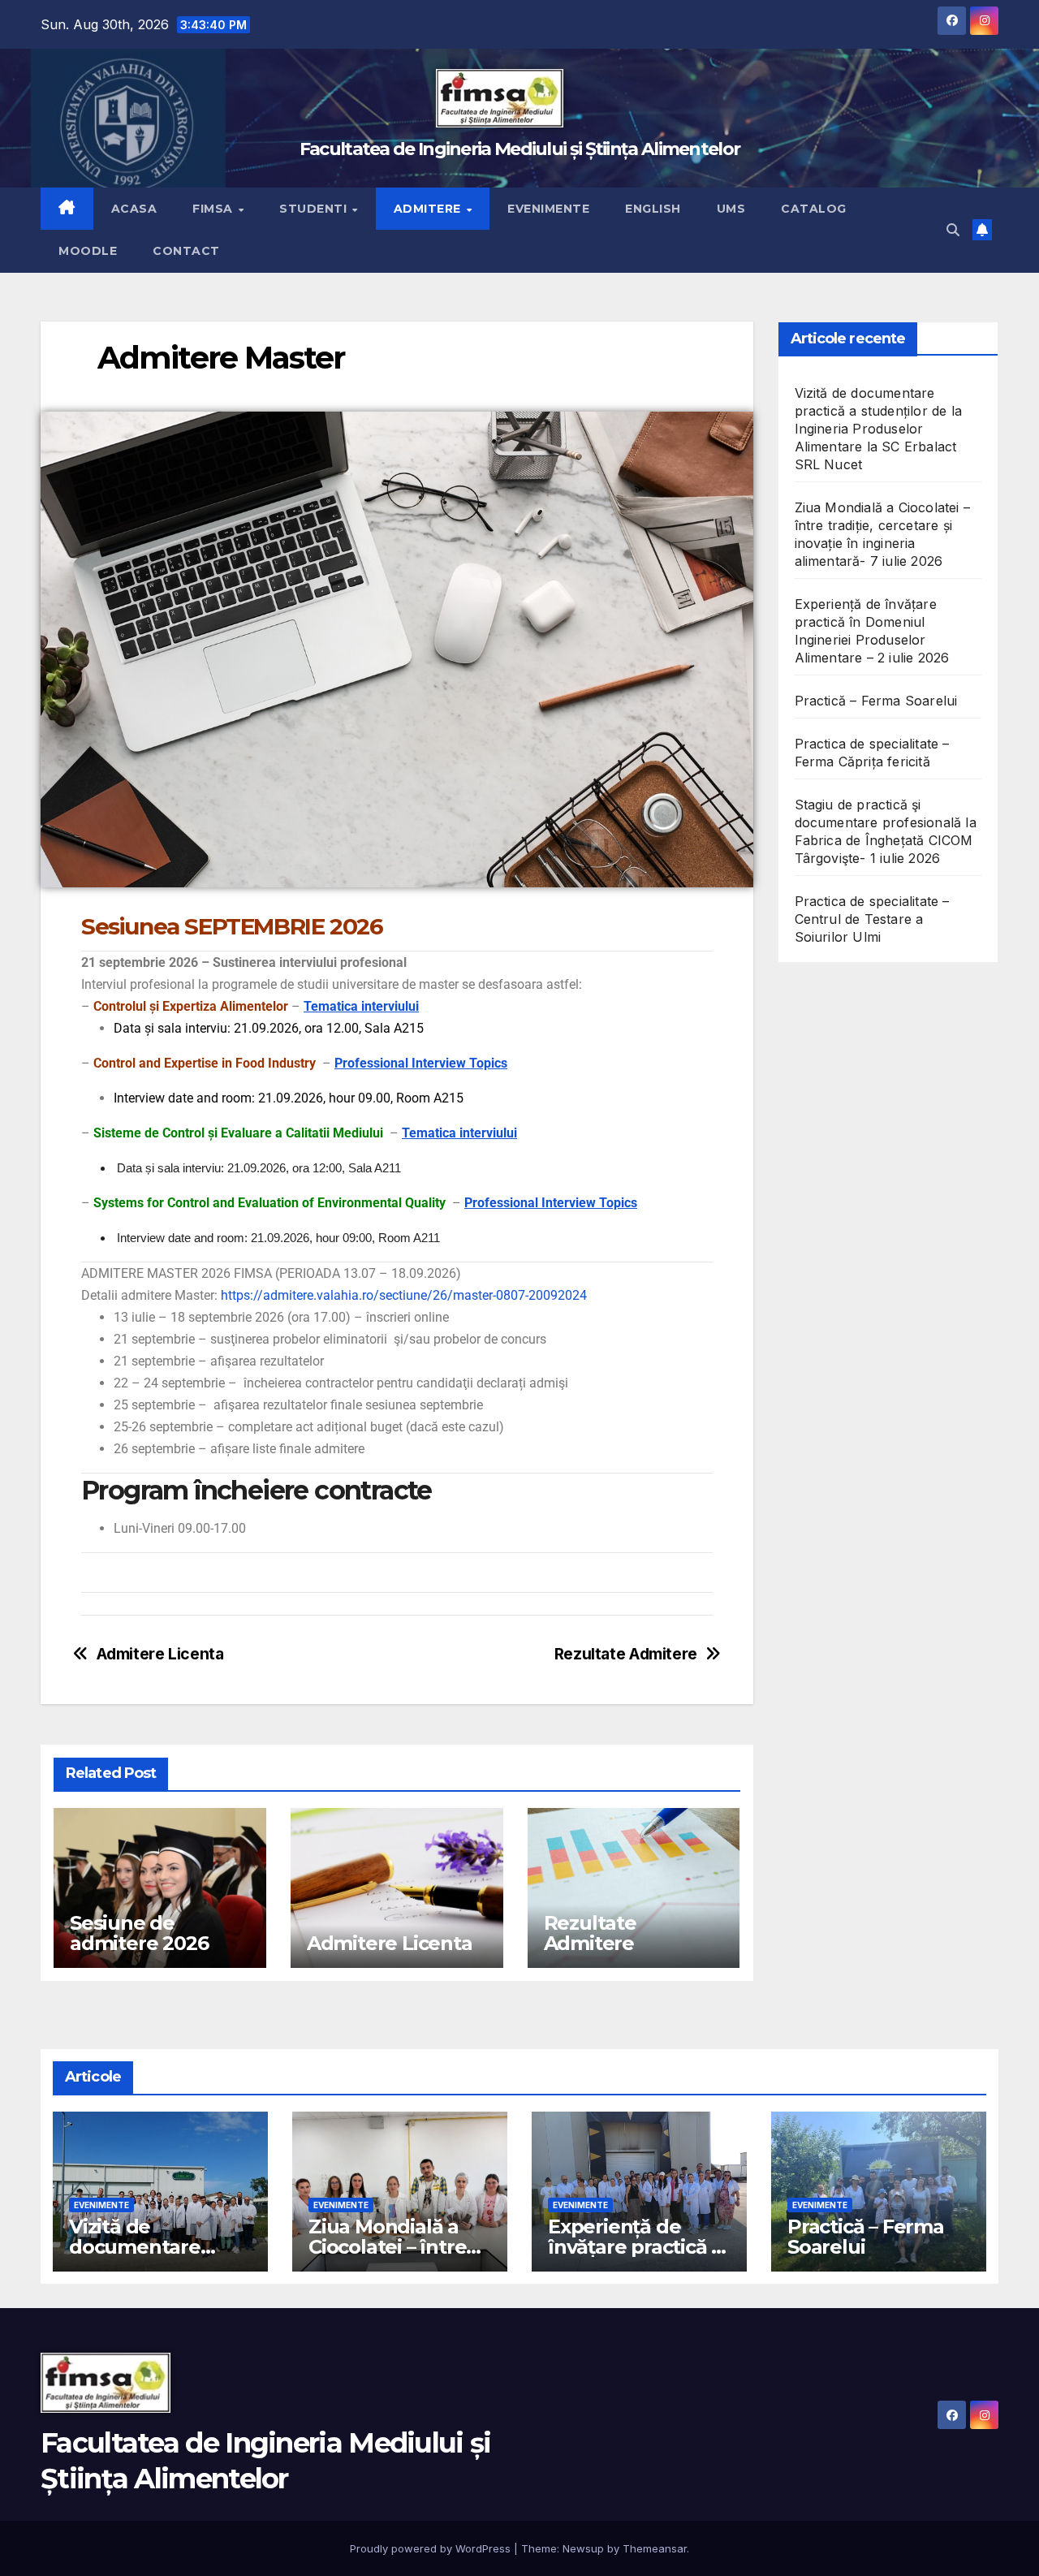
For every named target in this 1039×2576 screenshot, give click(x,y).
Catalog (814, 209)
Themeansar (655, 2548)
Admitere (429, 209)
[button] (953, 230)
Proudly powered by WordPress (432, 2548)
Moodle (88, 251)
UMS (731, 209)
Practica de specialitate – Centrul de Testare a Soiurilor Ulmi (872, 919)
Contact (186, 251)
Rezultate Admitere (626, 1654)
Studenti (315, 209)
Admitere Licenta (160, 1654)
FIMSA (214, 209)
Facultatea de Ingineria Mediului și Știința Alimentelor (520, 149)
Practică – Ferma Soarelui (876, 701)
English (653, 209)
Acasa (134, 209)
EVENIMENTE (101, 2205)
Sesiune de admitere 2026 (139, 1933)
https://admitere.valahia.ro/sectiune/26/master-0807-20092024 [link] (404, 1295)
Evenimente (548, 209)
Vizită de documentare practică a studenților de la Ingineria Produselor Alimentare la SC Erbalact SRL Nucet (879, 429)
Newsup (583, 2548)
